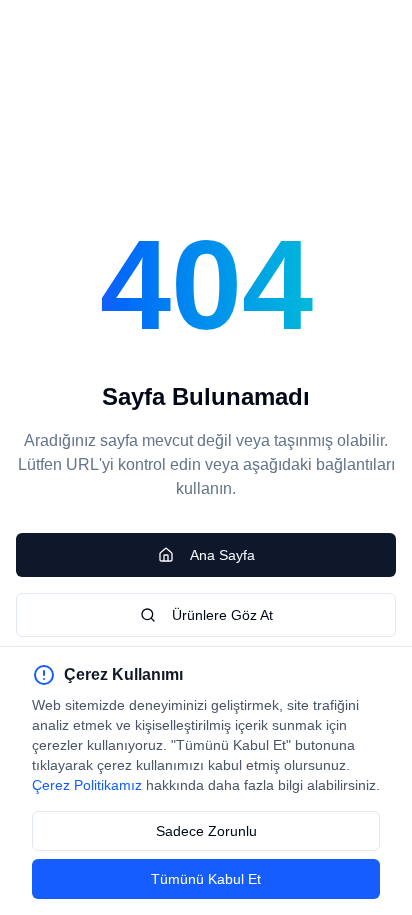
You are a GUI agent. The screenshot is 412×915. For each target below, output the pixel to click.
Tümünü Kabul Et (206, 879)
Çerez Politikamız (87, 785)
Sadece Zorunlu (206, 831)
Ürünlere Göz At (222, 615)
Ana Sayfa (222, 555)
